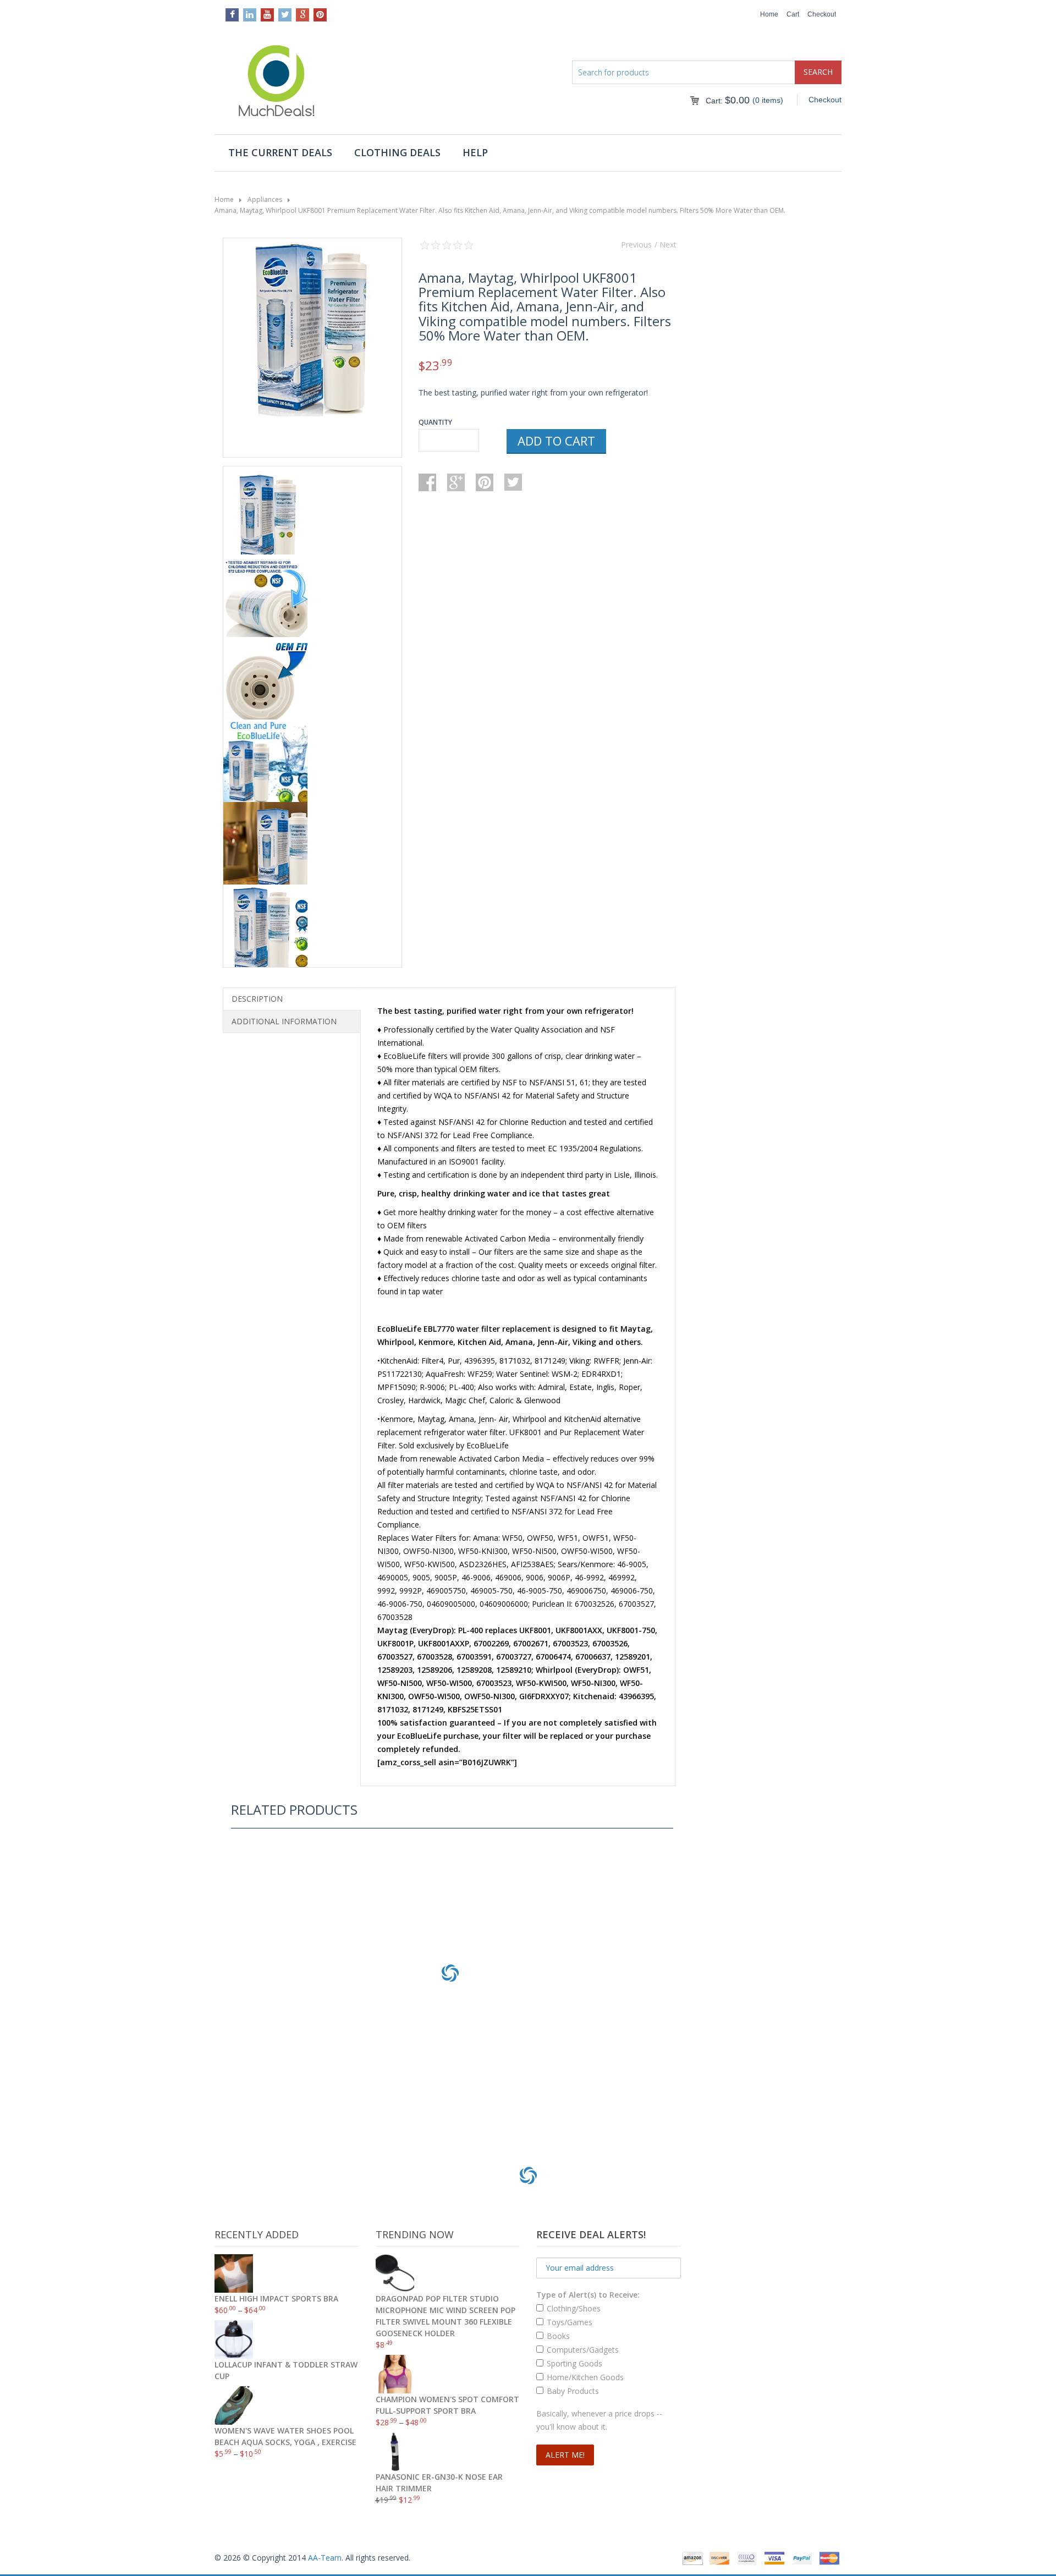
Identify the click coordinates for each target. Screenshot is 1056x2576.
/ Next (665, 245)
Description (257, 999)
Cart (793, 14)
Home (769, 14)
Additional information (284, 1021)
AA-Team (325, 2558)
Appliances (265, 199)
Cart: (728, 101)
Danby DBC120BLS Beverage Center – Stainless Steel (450, 2069)
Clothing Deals (397, 152)
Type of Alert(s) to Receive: (588, 2295)
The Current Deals (280, 152)
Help (475, 152)
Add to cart (556, 441)
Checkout (822, 14)
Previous (636, 245)
